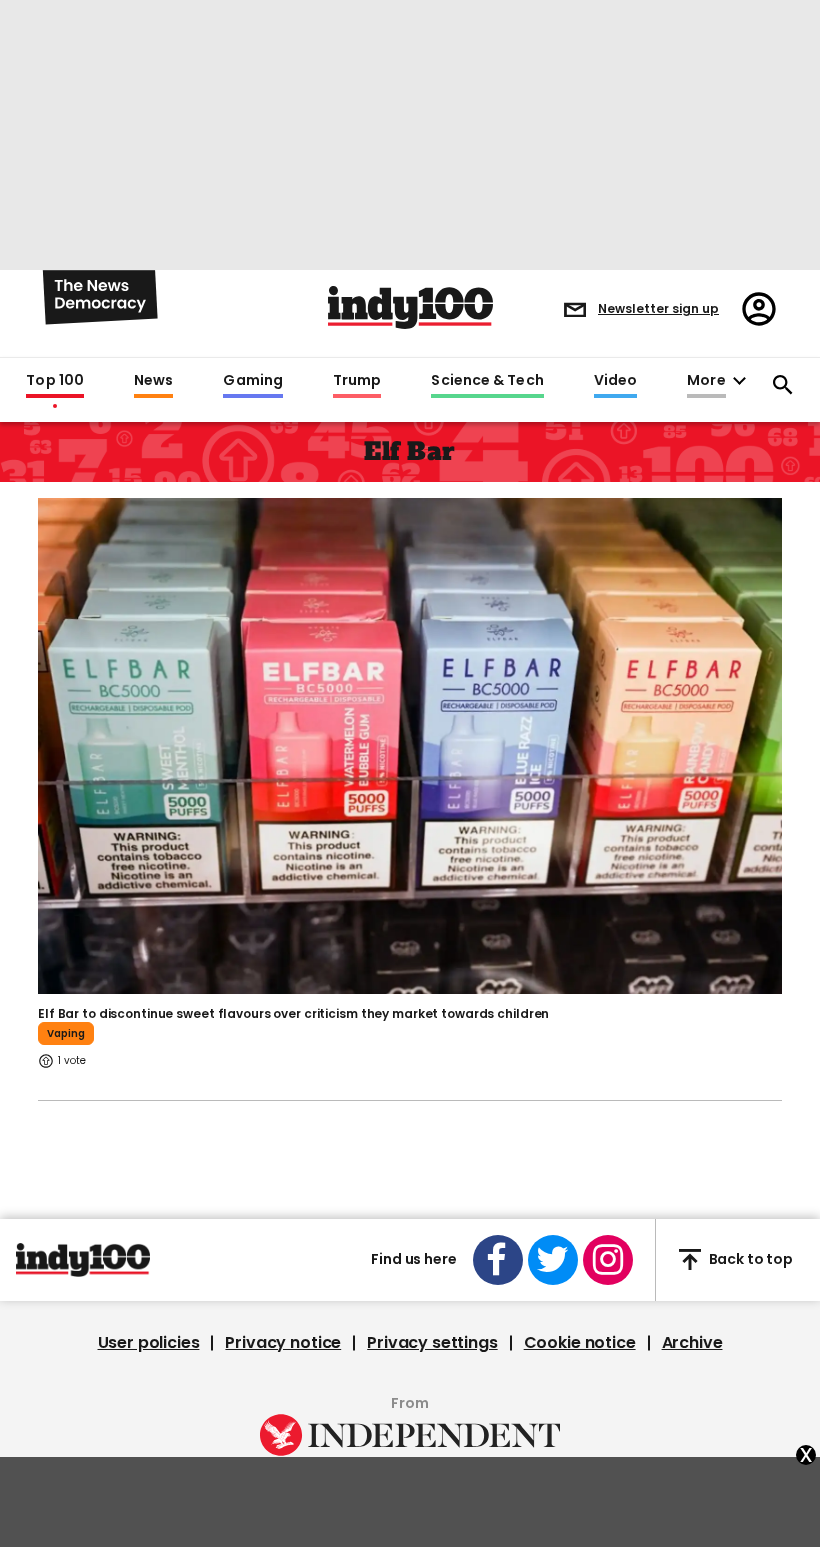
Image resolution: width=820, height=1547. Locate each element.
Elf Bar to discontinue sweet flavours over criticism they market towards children (293, 1013)
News (153, 381)
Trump (357, 381)
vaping (66, 1033)
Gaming (253, 381)
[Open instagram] (608, 1260)
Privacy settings (432, 1343)
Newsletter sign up (658, 308)
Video (615, 381)
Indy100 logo (410, 307)
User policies (149, 1343)
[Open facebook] (498, 1260)
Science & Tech (487, 381)
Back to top (751, 1259)
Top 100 (55, 381)
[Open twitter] (553, 1260)
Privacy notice (283, 1343)
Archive (692, 1343)
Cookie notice (580, 1343)
